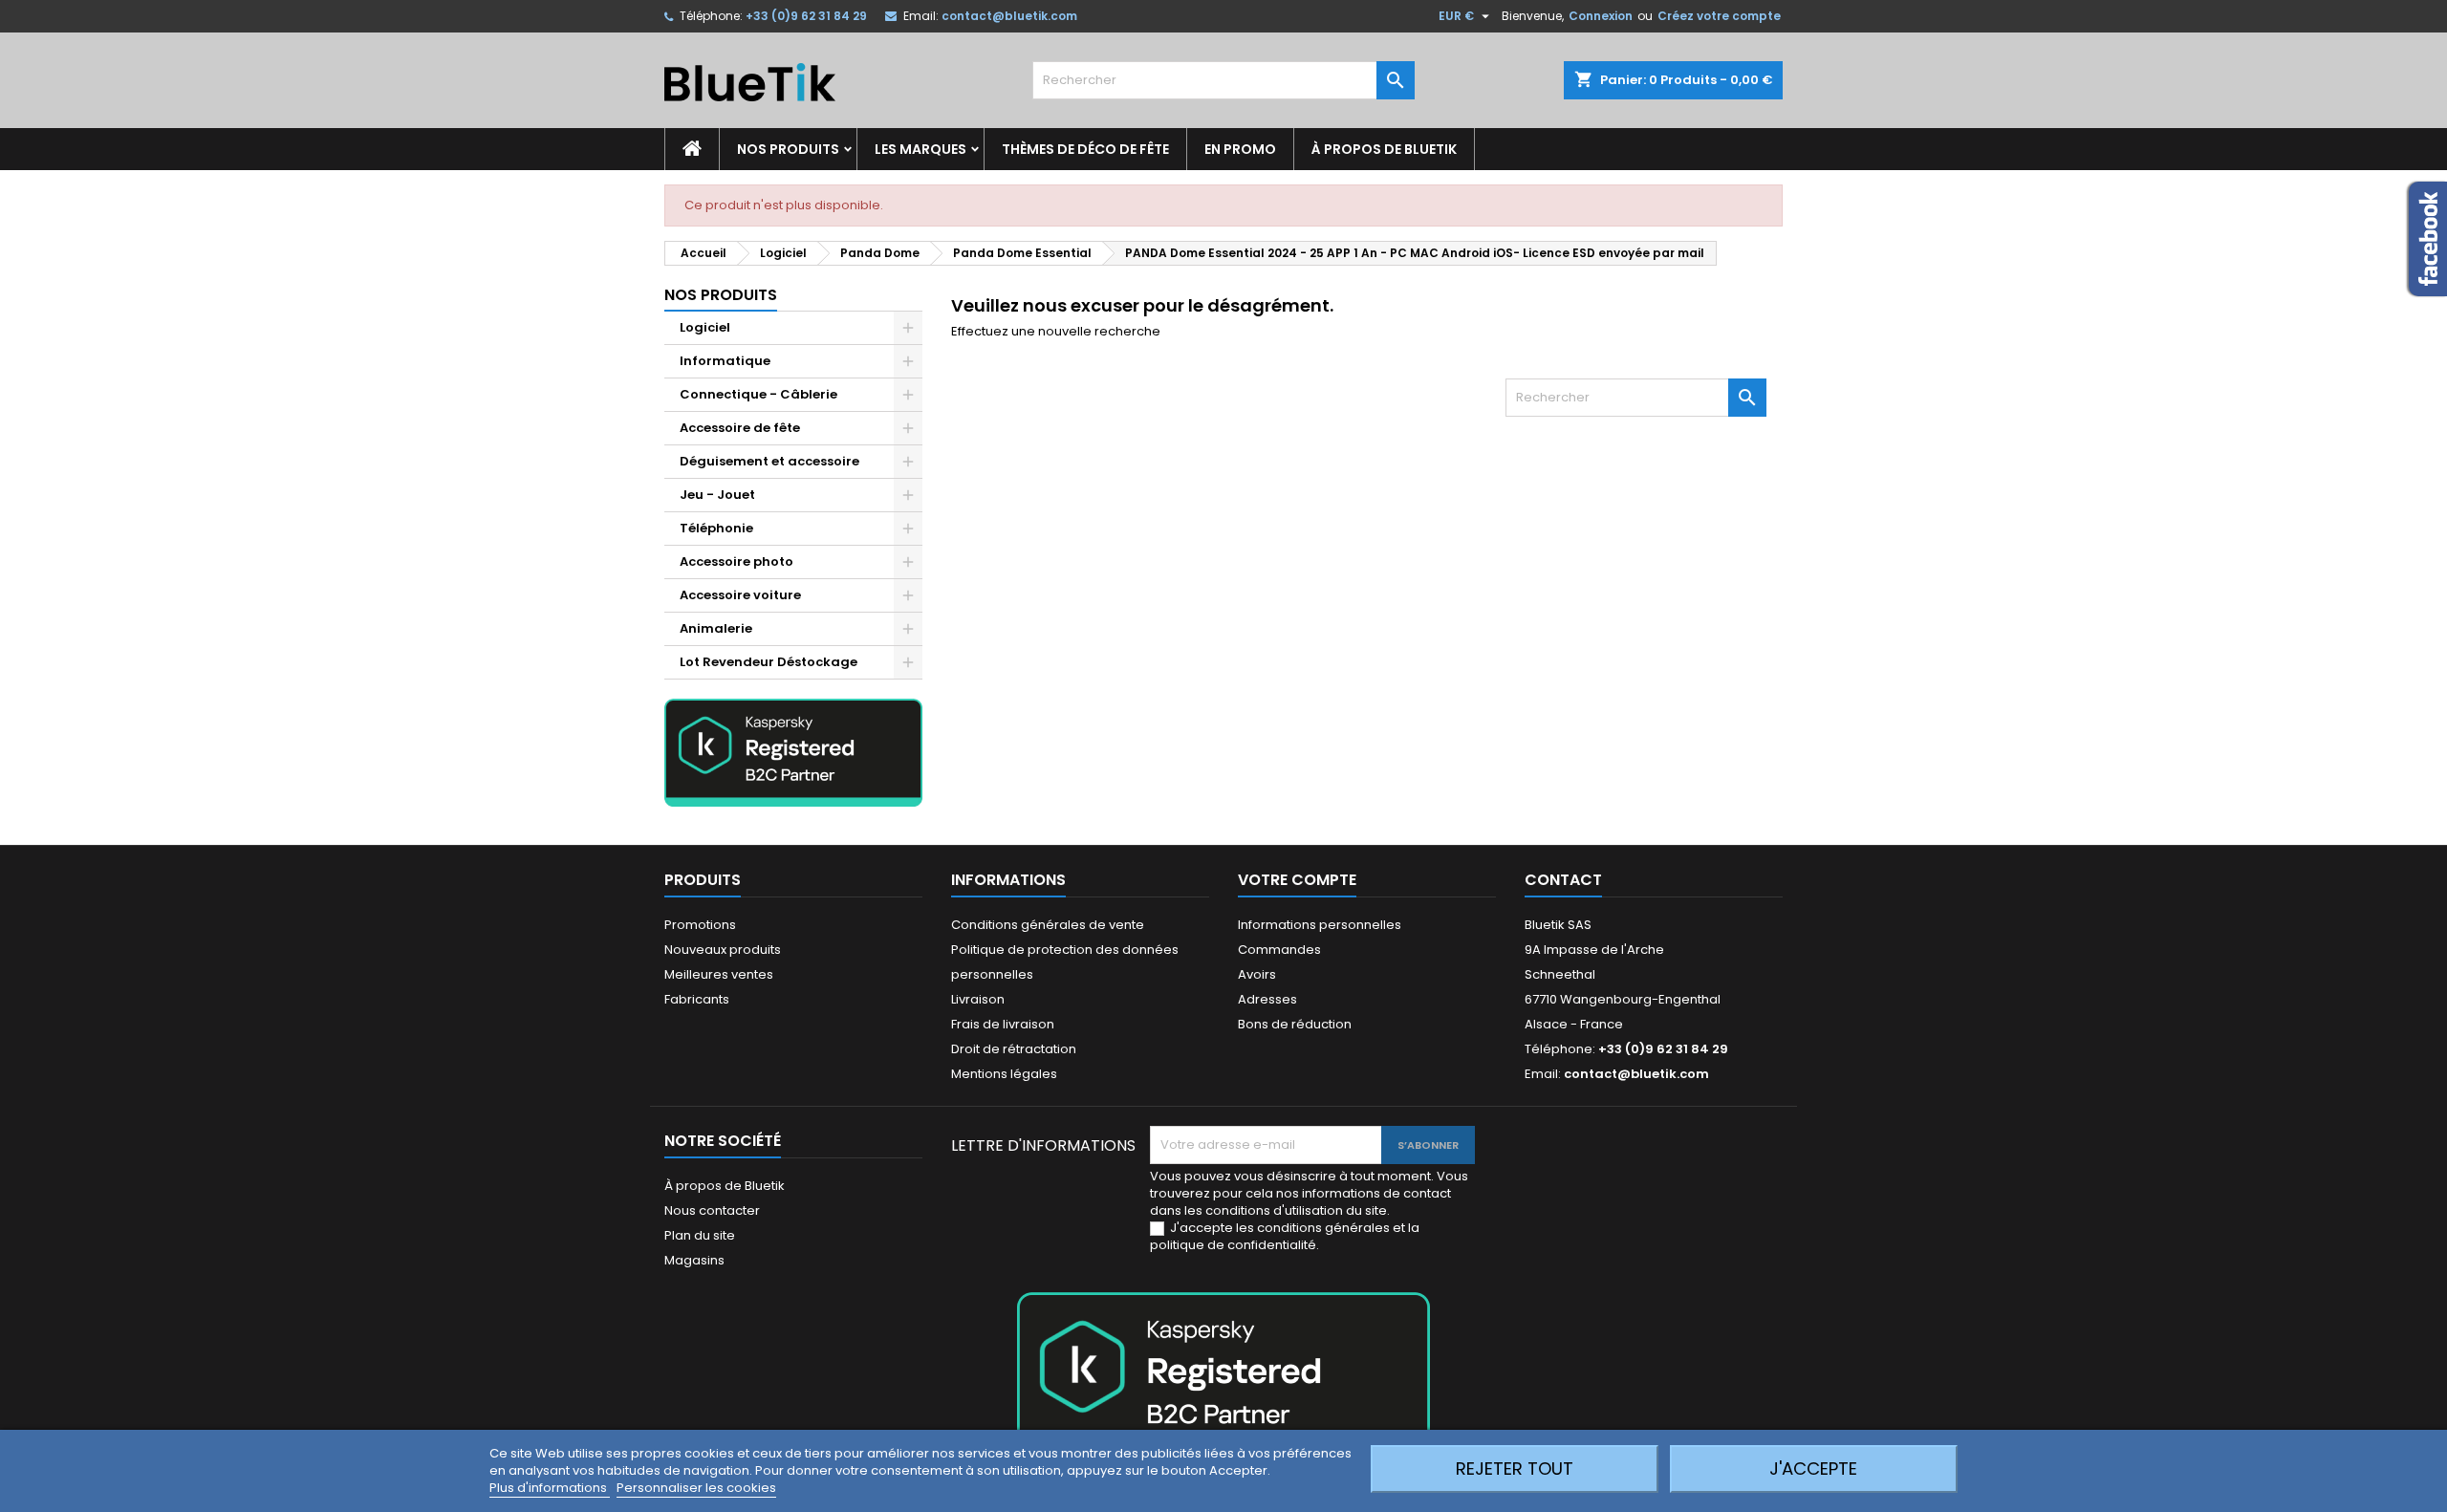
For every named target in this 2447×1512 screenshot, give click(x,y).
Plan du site (700, 1235)
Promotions (700, 925)
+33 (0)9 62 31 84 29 (806, 16)
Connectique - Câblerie (758, 394)
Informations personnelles (1320, 925)
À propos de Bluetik (1384, 149)
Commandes (1279, 950)
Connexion (1601, 16)
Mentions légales (1004, 1074)
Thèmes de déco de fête (1085, 149)
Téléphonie (716, 528)
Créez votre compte (1719, 16)
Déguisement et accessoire (769, 461)
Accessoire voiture (740, 595)
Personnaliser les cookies (696, 1488)
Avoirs (1257, 974)
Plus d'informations (550, 1488)
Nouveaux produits (723, 950)
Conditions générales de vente (1048, 925)
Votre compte (1297, 880)
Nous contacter (712, 1210)
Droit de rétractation (1014, 1049)
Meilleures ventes (719, 974)
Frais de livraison (1003, 1024)
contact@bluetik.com (1009, 16)
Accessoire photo (736, 562)
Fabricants (697, 999)
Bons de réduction (1295, 1024)
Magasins (694, 1260)
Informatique (725, 361)
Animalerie (716, 628)
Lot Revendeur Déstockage (769, 662)
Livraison (978, 999)
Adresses (1267, 999)
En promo (1240, 149)
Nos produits (788, 149)
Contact (1563, 880)
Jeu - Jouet (717, 495)
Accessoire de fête (740, 428)
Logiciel (705, 327)
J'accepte (1813, 1469)
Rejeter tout (1515, 1469)
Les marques (920, 149)
